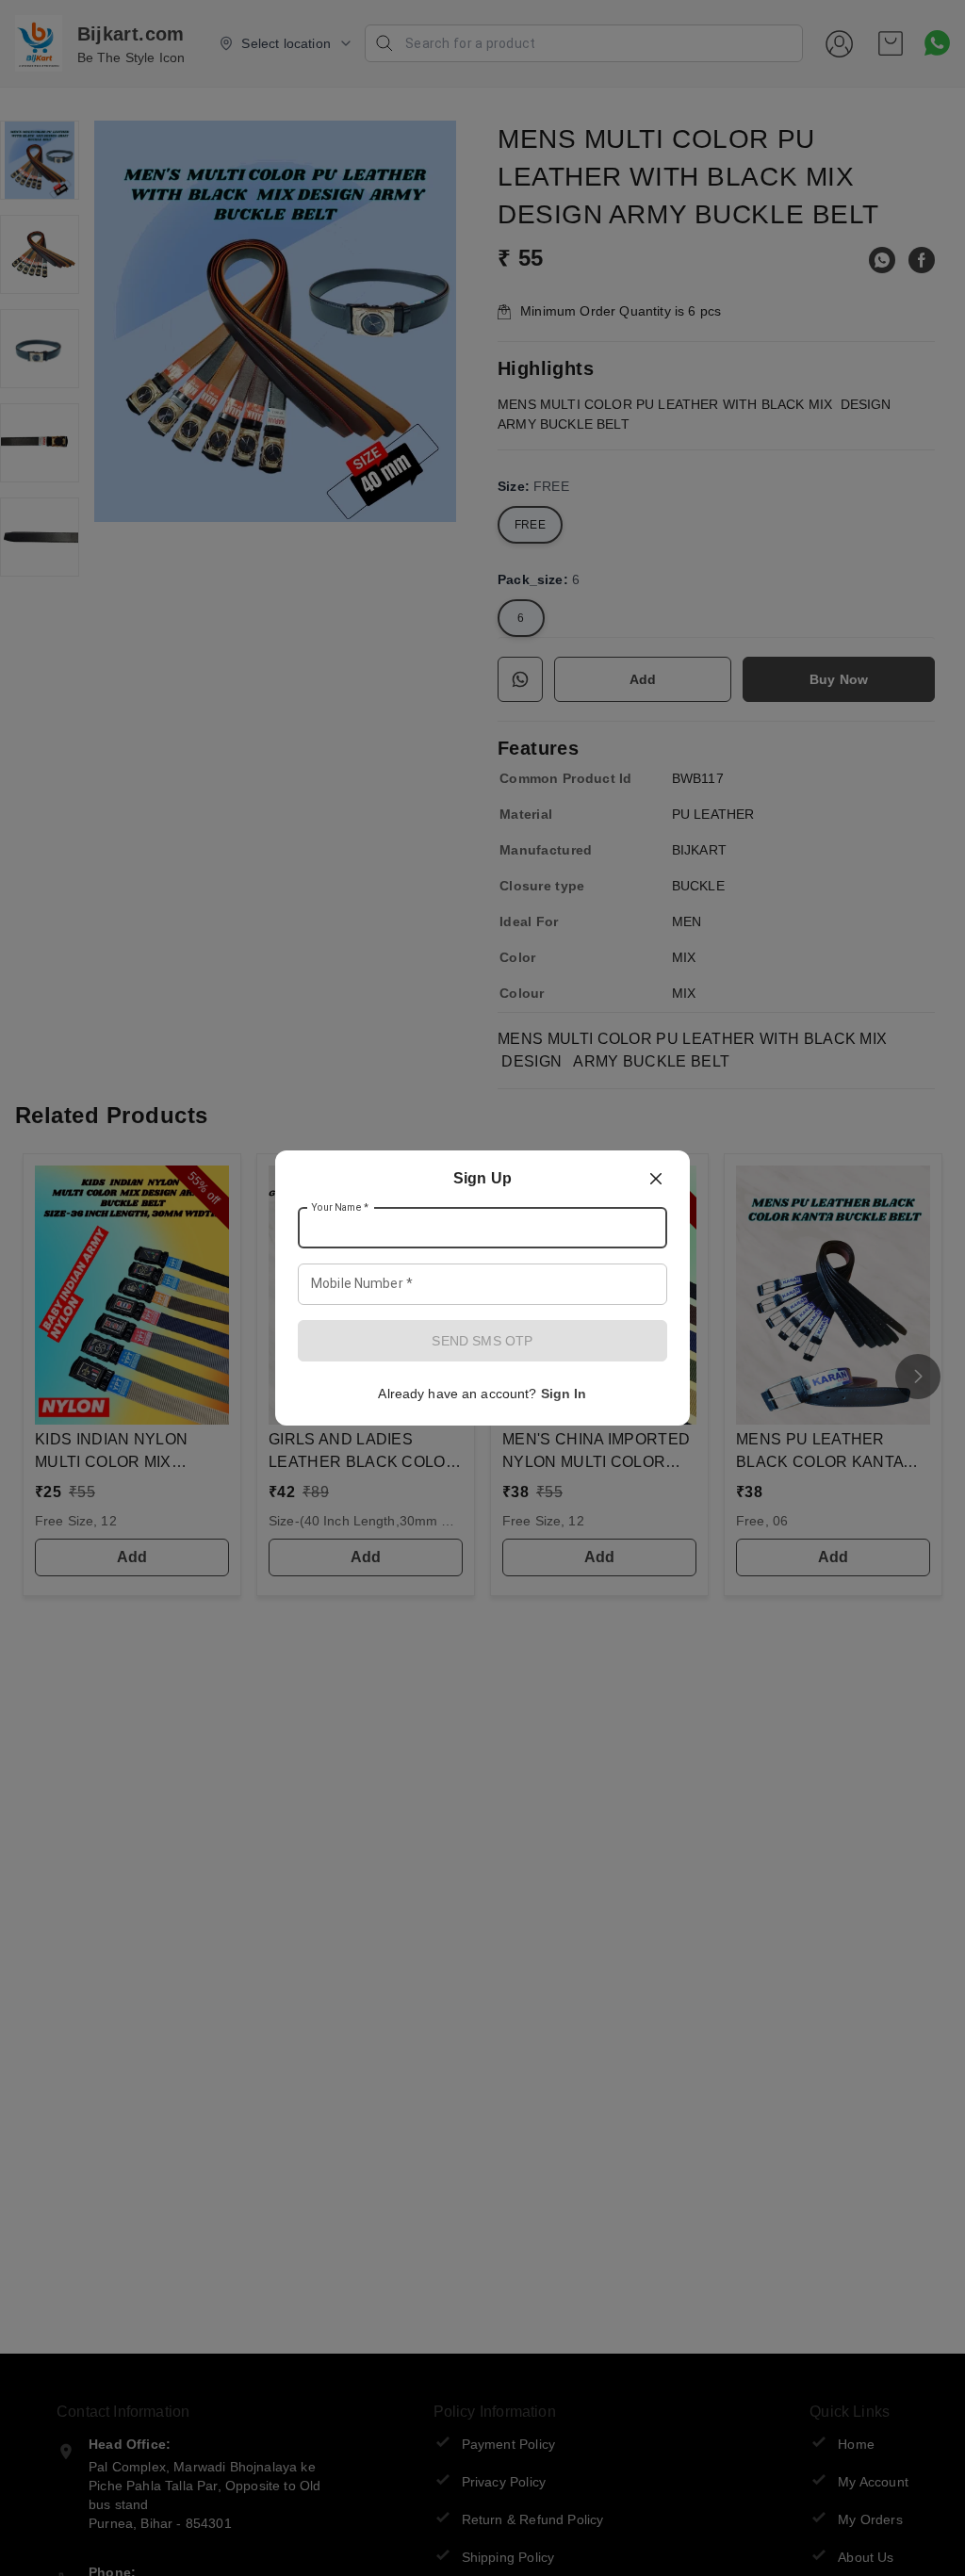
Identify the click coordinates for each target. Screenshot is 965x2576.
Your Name (340, 1208)
